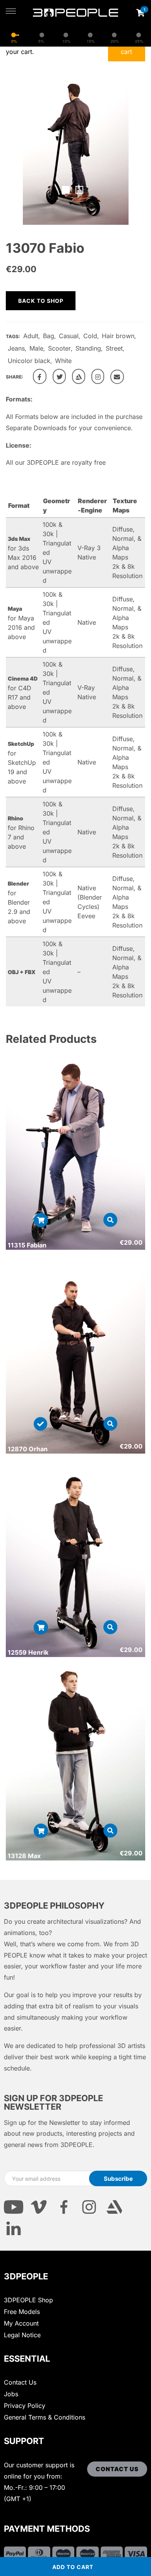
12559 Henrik (28, 1652)
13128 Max (24, 1856)
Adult (31, 336)
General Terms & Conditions (45, 2417)
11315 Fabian (27, 1245)
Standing (88, 348)
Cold (90, 336)
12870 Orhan (28, 1449)
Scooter (59, 348)
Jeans (16, 348)
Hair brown (118, 336)
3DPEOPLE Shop (28, 2300)
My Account (21, 2323)
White (63, 361)
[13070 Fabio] (40, 376)
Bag (49, 336)
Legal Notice (22, 2335)
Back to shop (41, 301)
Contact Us (20, 2382)
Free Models (22, 2312)
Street (114, 348)
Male (36, 348)
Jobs (11, 2394)
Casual (69, 336)
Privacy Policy (25, 2406)
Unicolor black (29, 361)
